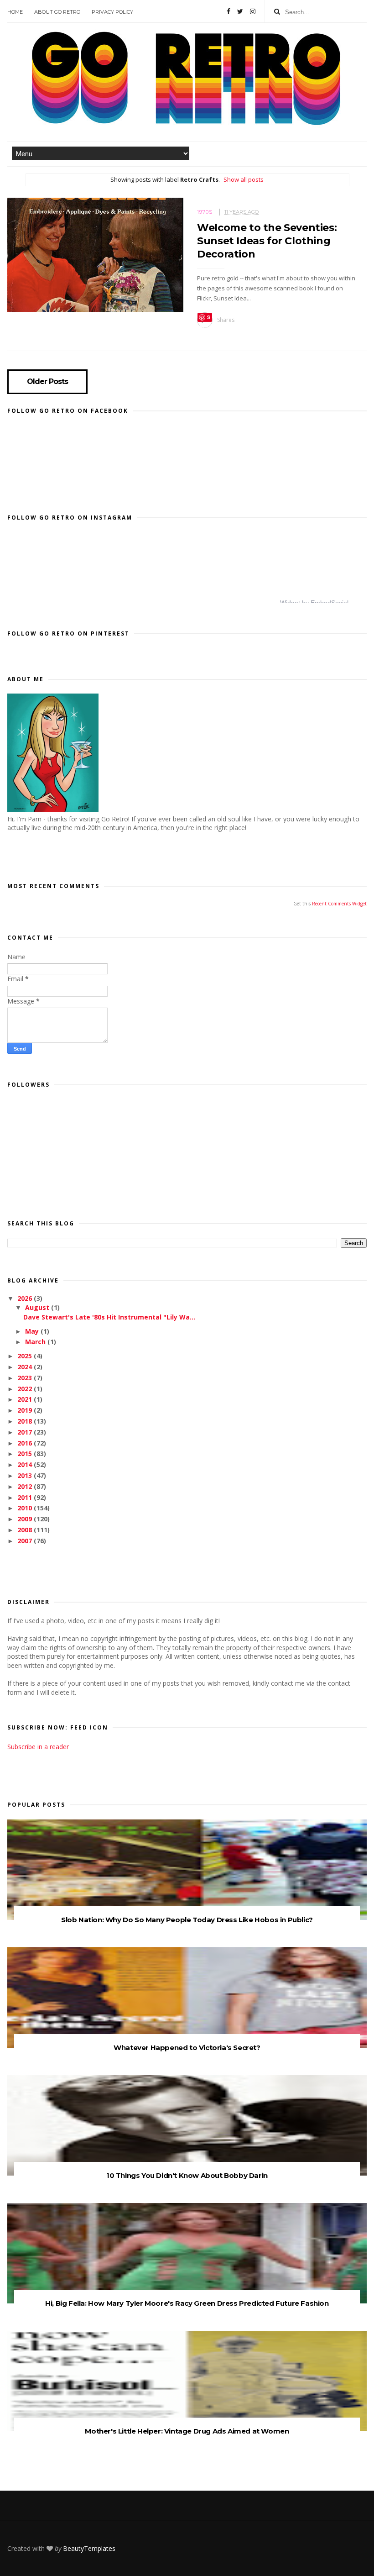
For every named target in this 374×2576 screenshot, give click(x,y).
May (33, 1331)
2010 (26, 1508)
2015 (26, 1454)
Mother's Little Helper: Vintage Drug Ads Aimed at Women (187, 2431)
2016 (26, 1443)
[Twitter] (240, 11)
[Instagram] (253, 11)
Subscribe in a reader (38, 1747)
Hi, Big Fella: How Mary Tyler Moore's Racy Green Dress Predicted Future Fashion (187, 2303)
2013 (26, 1475)
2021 (26, 1399)
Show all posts (244, 179)
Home (15, 12)
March (36, 1342)
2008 (26, 1530)
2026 (26, 1298)
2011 (26, 1497)
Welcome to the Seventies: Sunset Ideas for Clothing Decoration (267, 241)
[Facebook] (229, 11)
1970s (205, 212)
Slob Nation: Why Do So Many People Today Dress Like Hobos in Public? (187, 1920)
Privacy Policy (112, 12)
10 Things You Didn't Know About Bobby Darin (187, 2175)
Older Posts (47, 382)
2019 (26, 1410)
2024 (26, 1367)
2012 (26, 1486)
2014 (26, 1464)
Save (205, 318)
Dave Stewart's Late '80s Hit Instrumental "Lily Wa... (109, 1317)
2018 (26, 1421)
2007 (26, 1541)
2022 (26, 1389)
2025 (26, 1356)
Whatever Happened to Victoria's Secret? (187, 2048)
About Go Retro (57, 12)
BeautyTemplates (89, 2548)
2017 (26, 1432)
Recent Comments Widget (339, 904)
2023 (26, 1378)
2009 (26, 1519)
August (38, 1307)
